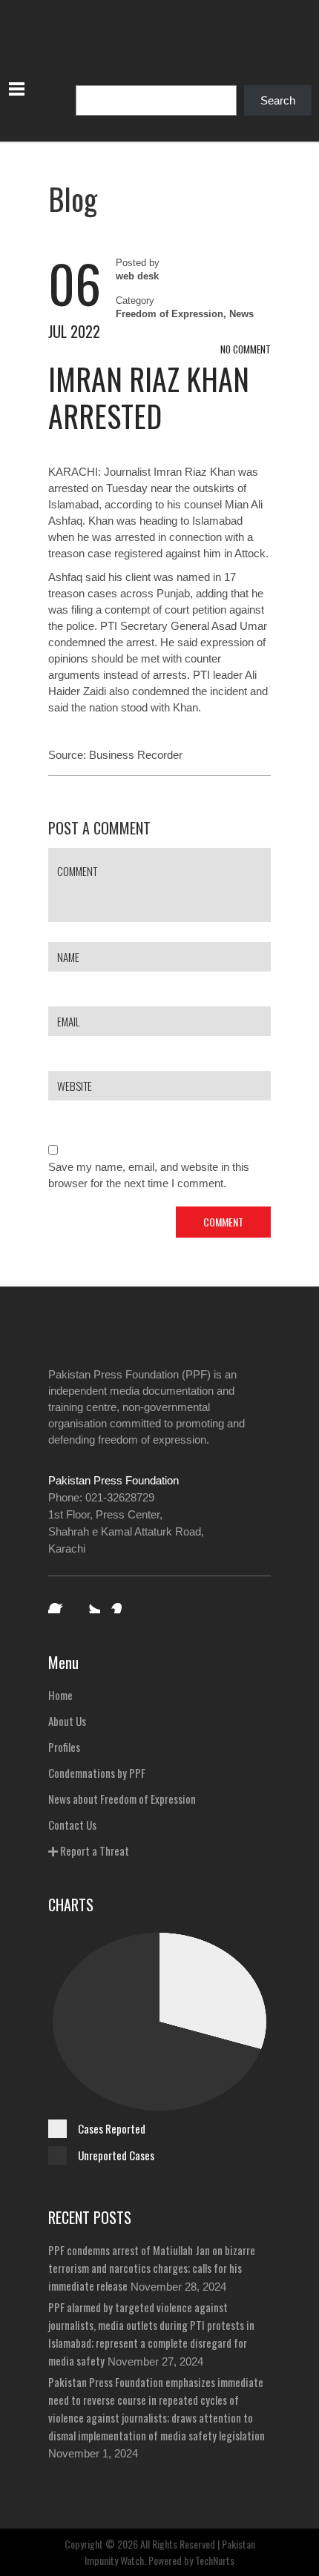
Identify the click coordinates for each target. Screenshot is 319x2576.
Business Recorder (136, 755)
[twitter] (90, 1603)
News (241, 314)
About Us (67, 1721)
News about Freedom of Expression (122, 1799)
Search (278, 100)
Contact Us (72, 1825)
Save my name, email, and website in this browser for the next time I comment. (149, 1175)
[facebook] (59, 1603)
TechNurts (215, 2560)
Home (60, 1695)
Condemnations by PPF (97, 1773)
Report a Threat (93, 1850)
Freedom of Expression (170, 314)
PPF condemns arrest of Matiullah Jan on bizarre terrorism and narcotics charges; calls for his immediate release (152, 2268)
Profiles (64, 1747)
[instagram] (121, 1603)
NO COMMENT (246, 349)
